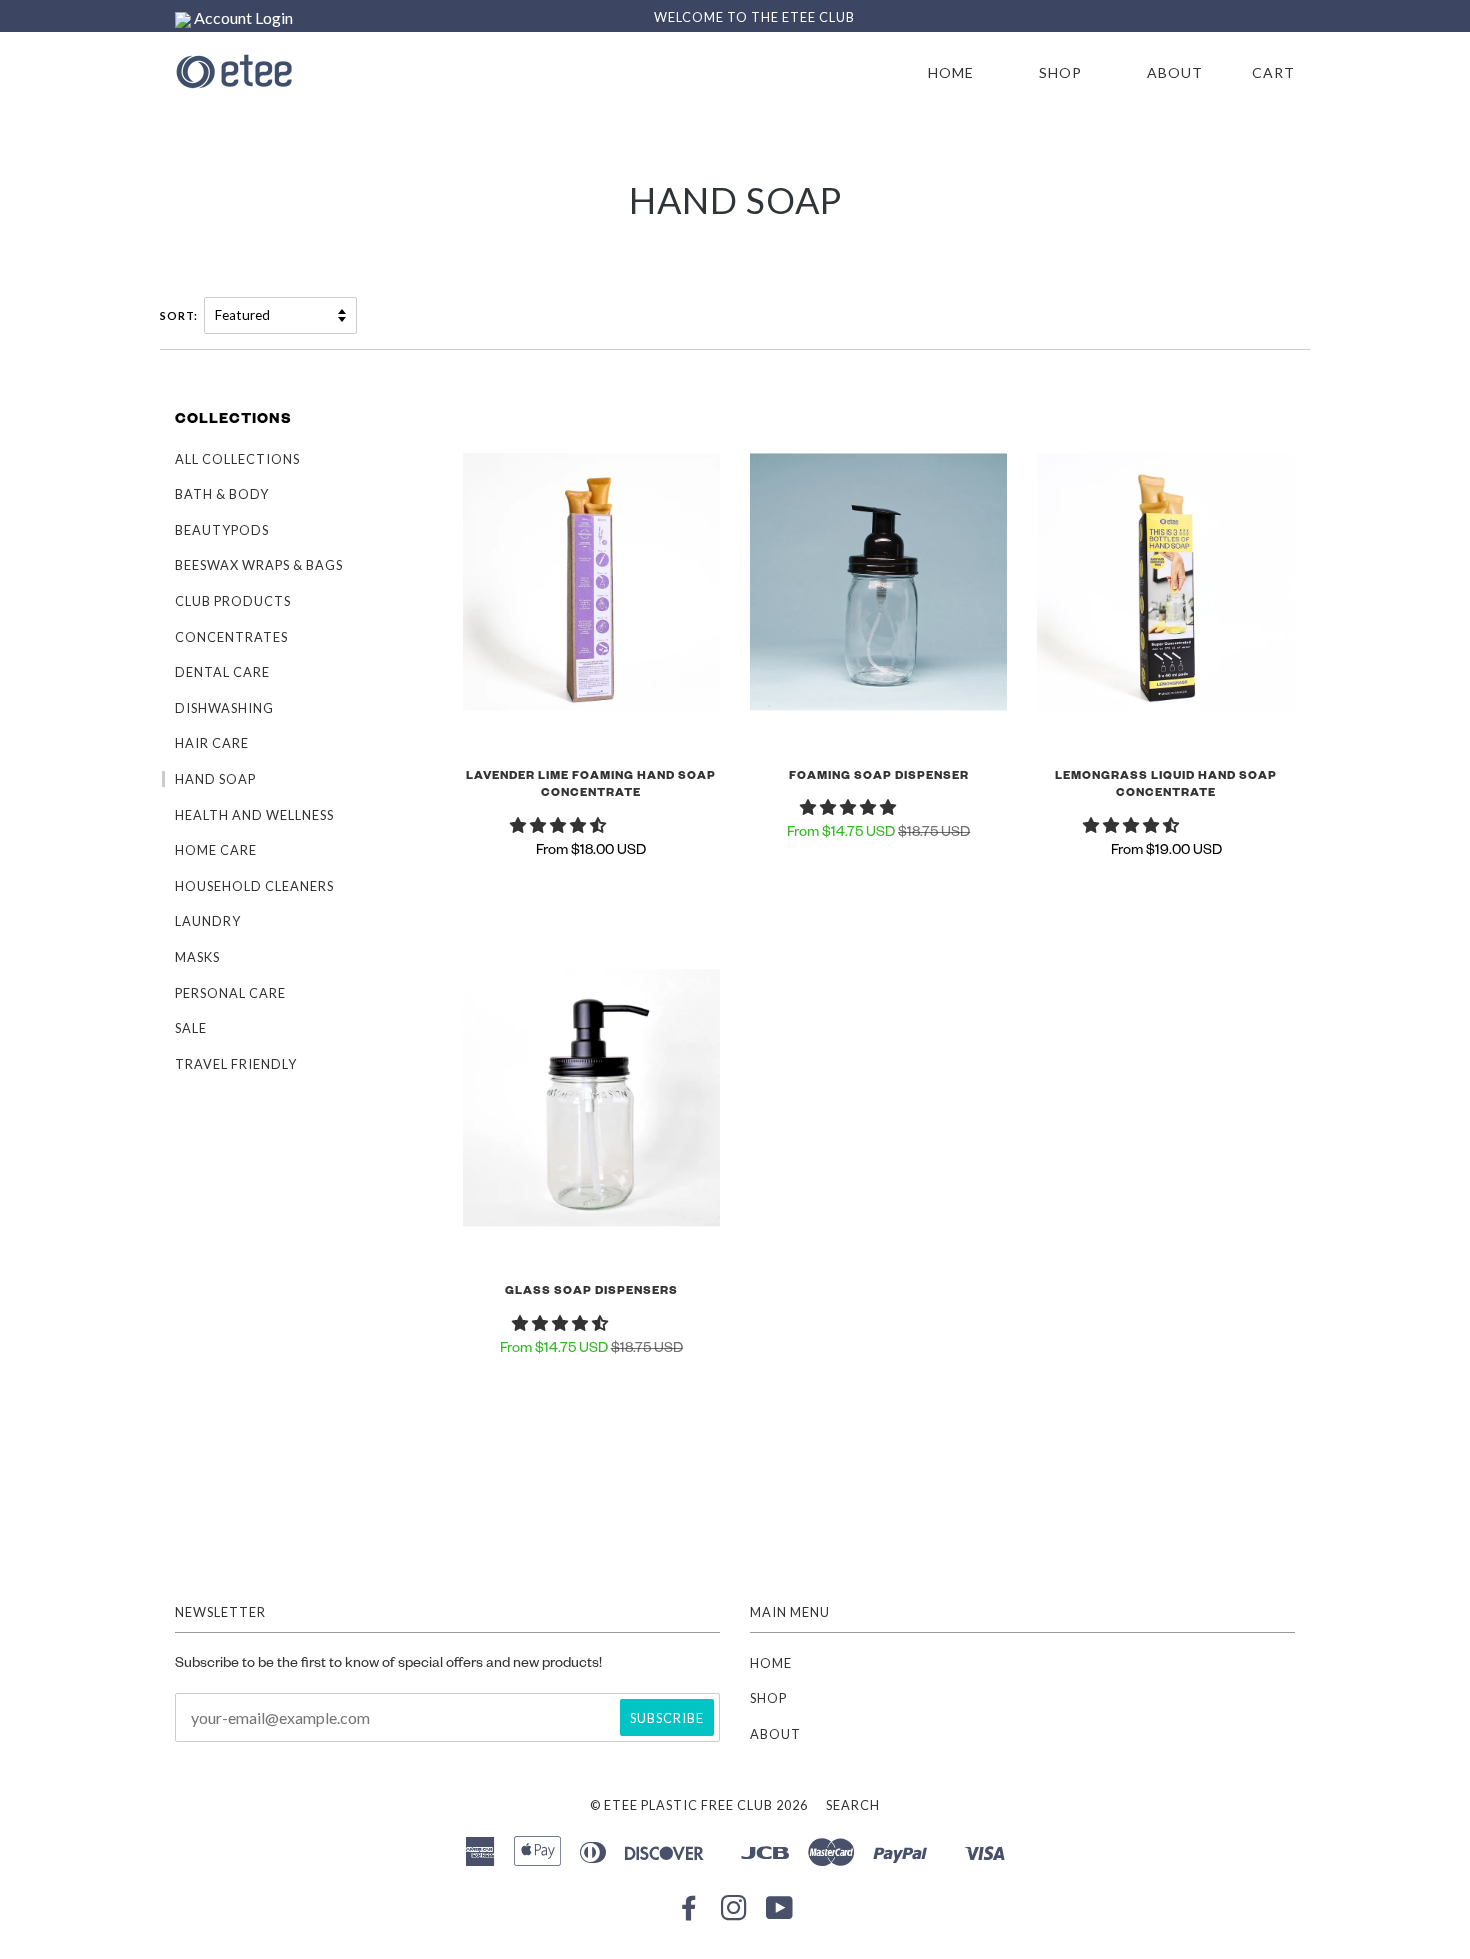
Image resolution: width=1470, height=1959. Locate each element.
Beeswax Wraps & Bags (259, 565)
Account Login (242, 17)
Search (853, 1805)
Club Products (233, 601)
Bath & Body (222, 494)
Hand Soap (215, 779)
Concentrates (231, 637)
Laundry (208, 921)
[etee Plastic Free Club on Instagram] (734, 1913)
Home (951, 72)
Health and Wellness (254, 815)
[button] (559, 829)
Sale (191, 1028)
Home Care (216, 850)
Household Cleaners (254, 886)
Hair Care (212, 743)
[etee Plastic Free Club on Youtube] (780, 1913)
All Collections (237, 459)
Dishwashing (224, 708)
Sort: (180, 315)
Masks (197, 957)
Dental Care (222, 672)
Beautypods (222, 530)
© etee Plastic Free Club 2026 (699, 1805)
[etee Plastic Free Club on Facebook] (689, 1913)
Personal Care (230, 993)
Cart (1273, 72)
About (1175, 72)
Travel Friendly (236, 1064)
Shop (1060, 72)
